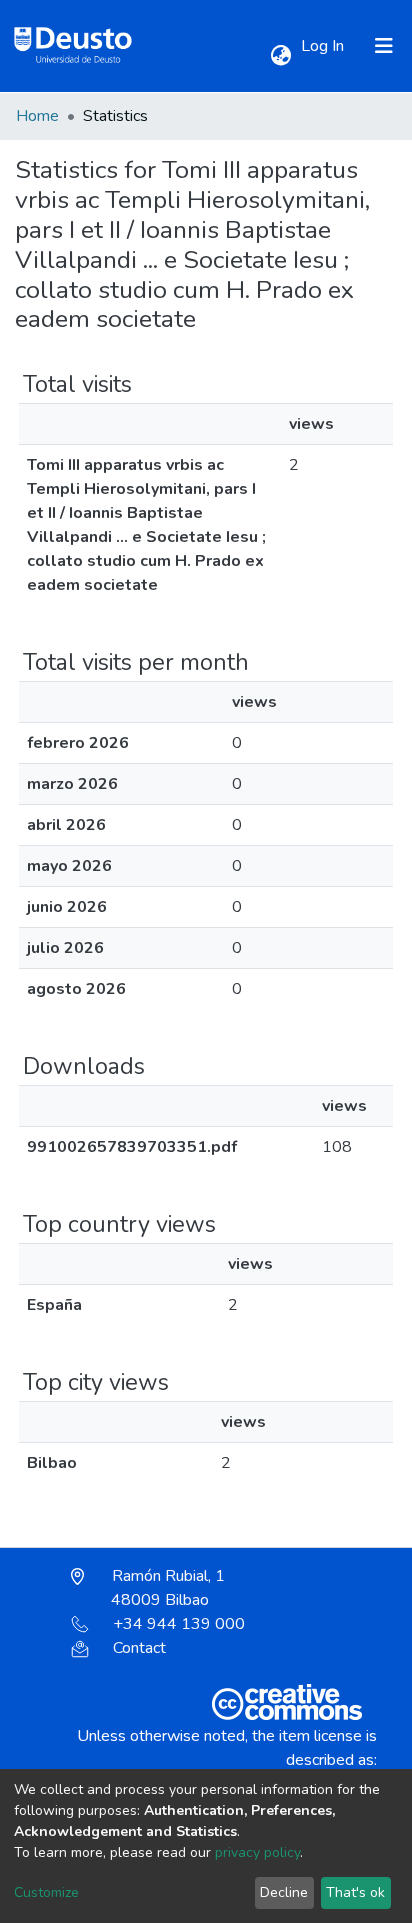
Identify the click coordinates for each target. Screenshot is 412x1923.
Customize (46, 1892)
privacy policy (257, 1852)
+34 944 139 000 (179, 1624)
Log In (324, 46)
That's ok (355, 1892)
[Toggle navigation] (384, 46)
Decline (284, 1892)
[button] (280, 56)
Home (37, 116)
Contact (139, 1648)
